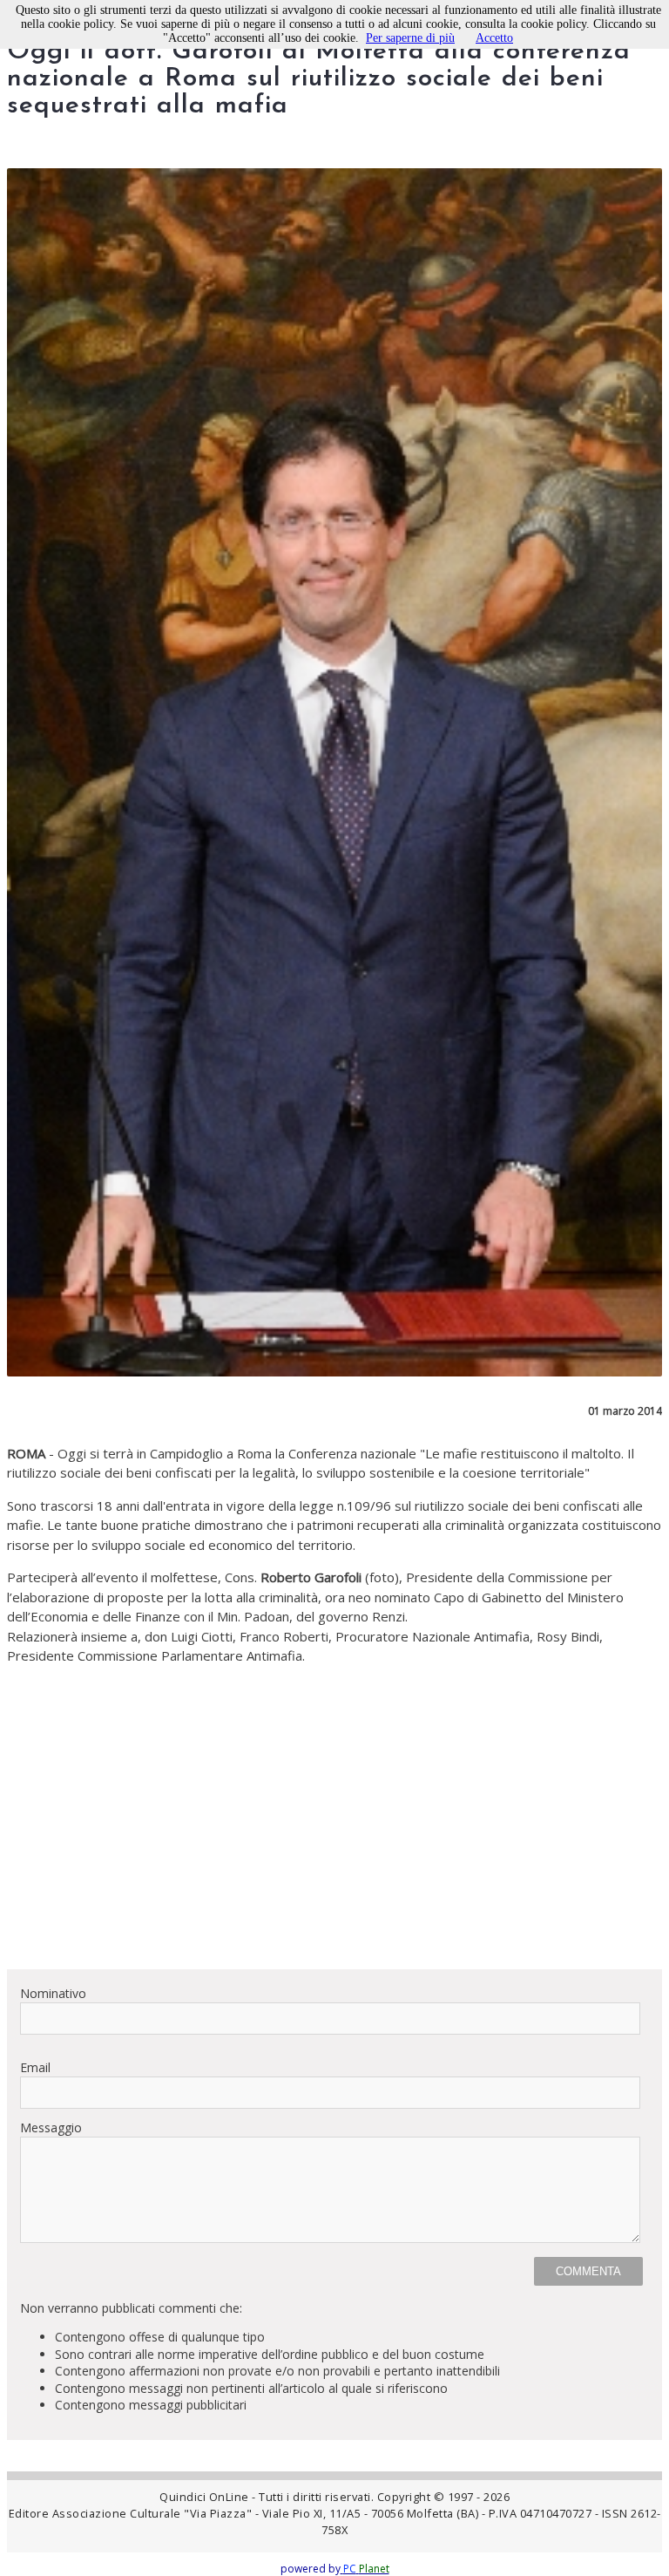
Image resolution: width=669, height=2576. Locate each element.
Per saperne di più (410, 38)
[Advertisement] (334, 1833)
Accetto (494, 38)
